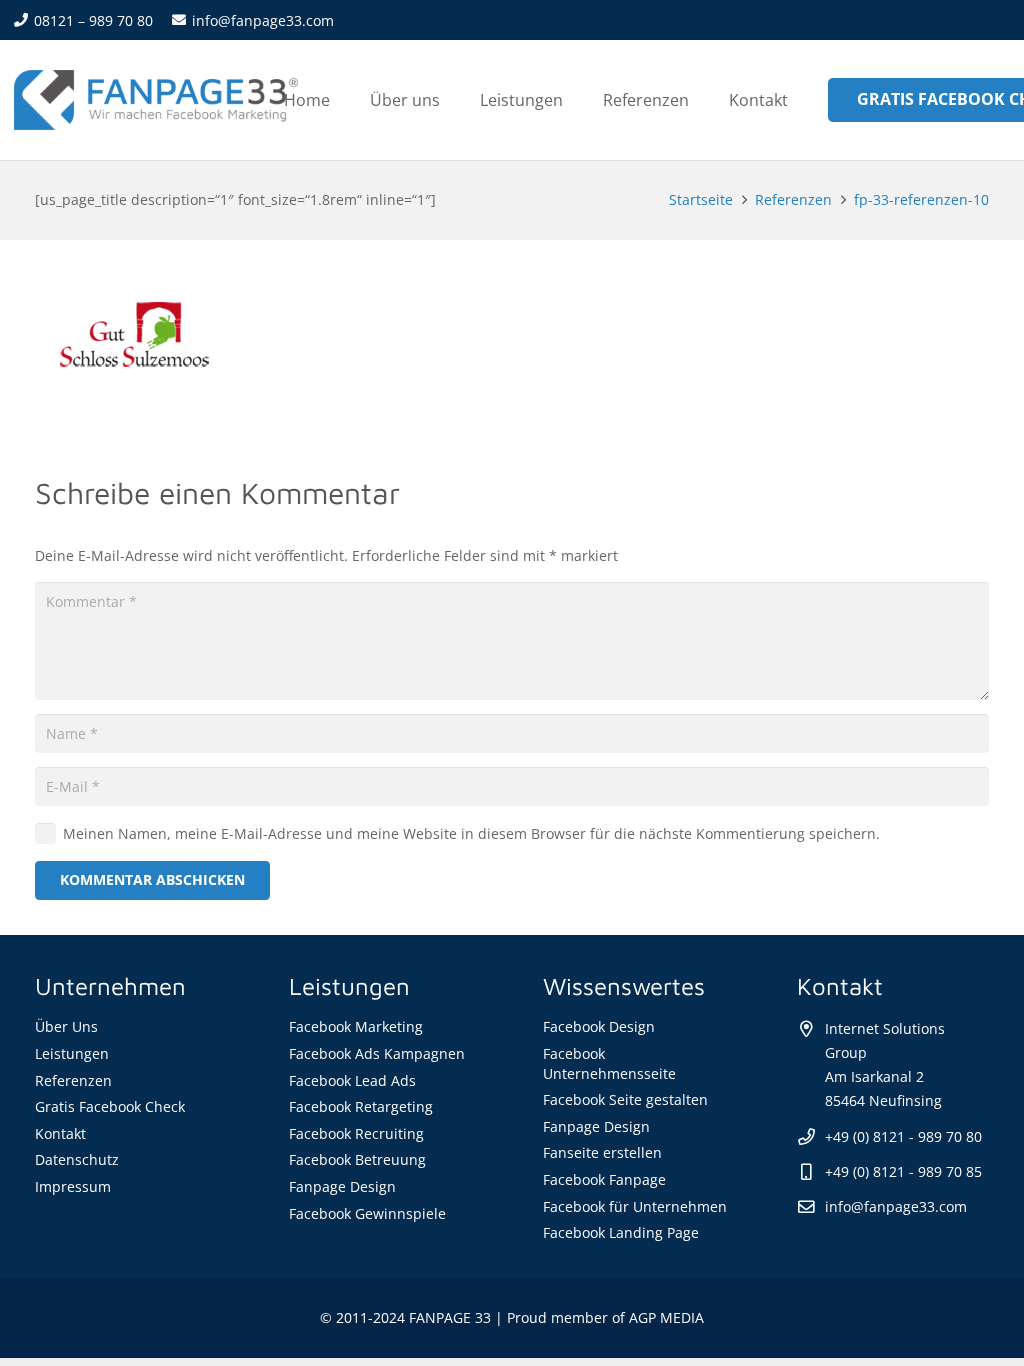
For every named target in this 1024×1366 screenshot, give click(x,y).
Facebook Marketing (356, 1026)
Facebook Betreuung (357, 1159)
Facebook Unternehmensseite (609, 1063)
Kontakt (60, 1133)
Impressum (73, 1186)
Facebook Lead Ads (352, 1080)
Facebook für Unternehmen (635, 1206)
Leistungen (72, 1053)
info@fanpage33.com (896, 1206)
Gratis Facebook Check (110, 1106)
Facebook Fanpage (604, 1179)
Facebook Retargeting (361, 1106)
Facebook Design (599, 1026)
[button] (577, 99)
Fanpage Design (342, 1186)
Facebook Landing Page (621, 1232)
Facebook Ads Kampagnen (377, 1053)
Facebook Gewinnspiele (367, 1213)
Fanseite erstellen (602, 1152)
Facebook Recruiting (356, 1133)
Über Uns (66, 1026)
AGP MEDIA (666, 1317)
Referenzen (73, 1080)
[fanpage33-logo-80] (156, 100)
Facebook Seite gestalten (625, 1099)
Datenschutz (77, 1159)
